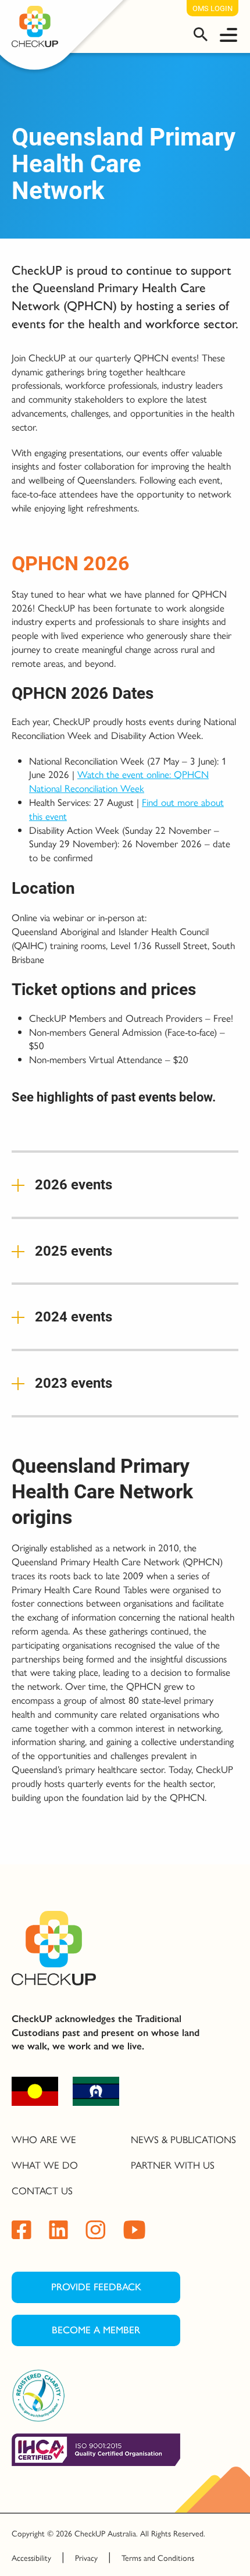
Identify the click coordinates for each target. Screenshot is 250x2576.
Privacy (86, 2557)
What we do (45, 2165)
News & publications (183, 2139)
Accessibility (31, 2557)
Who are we (44, 2139)
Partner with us (173, 2165)
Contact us (42, 2190)
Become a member (96, 2330)
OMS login (212, 8)
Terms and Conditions (158, 2557)
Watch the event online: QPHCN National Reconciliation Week (119, 781)
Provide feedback (96, 2287)
